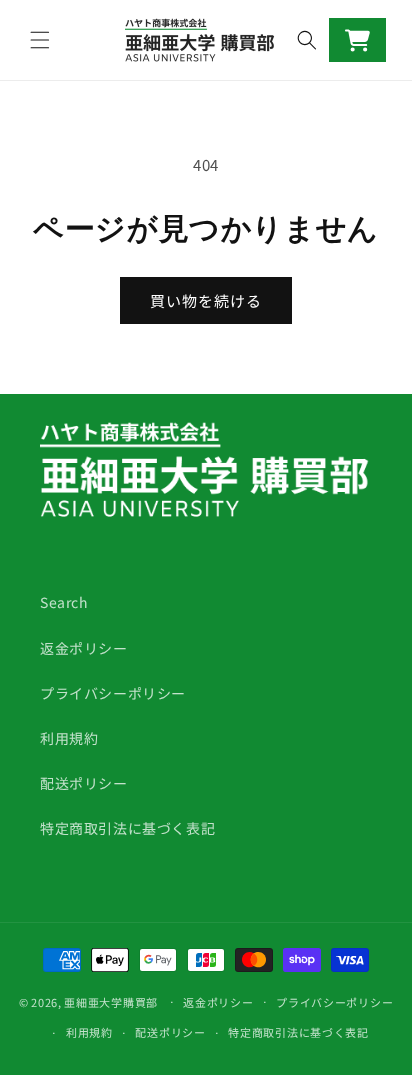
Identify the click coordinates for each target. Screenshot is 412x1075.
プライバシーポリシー (113, 693)
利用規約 (69, 738)
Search (64, 602)
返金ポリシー (84, 648)
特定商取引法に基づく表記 (127, 828)
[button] (40, 40)
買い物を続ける (206, 300)
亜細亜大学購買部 (111, 1001)
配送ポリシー (84, 783)
